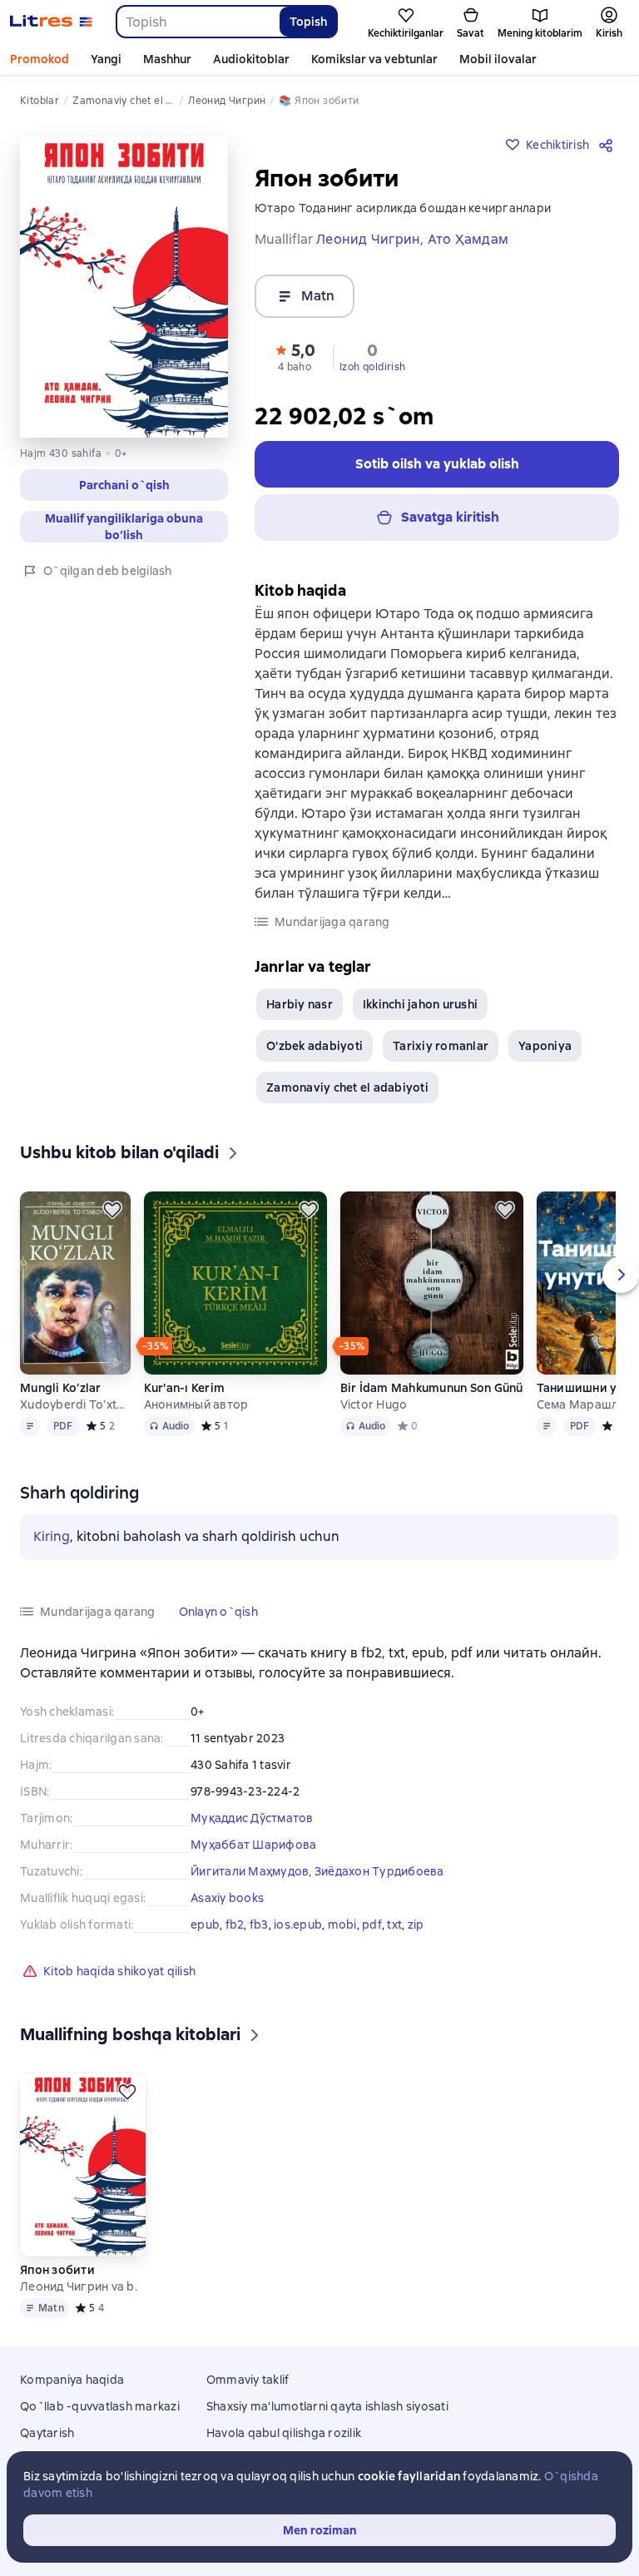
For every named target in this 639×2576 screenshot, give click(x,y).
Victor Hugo (374, 1404)
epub (205, 1925)
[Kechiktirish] (112, 1210)
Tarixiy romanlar (441, 1046)
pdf (372, 1925)
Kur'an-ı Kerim (185, 1388)
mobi (342, 1925)
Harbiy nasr (300, 1004)
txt (394, 1925)
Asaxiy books (227, 1898)
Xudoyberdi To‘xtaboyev (75, 1404)
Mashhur (167, 59)
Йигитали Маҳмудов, (253, 1871)
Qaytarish (47, 2433)
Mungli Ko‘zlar (61, 1388)
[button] (124, 485)
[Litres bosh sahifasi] (51, 22)
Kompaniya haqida (72, 2380)
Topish (308, 22)
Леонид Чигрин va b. (79, 2286)
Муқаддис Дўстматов (252, 1818)
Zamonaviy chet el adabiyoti (347, 1087)
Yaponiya (545, 1046)
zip (416, 1925)
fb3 (259, 1925)
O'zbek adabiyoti (315, 1046)
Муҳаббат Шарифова (253, 1845)
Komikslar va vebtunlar (374, 59)
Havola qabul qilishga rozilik (284, 2433)
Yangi (106, 59)
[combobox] (197, 22)
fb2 (235, 1925)
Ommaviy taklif (248, 2380)
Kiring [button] (52, 1536)
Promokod (40, 59)
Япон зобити (57, 2270)
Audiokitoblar (251, 59)
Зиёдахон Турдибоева (379, 1871)
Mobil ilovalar (498, 59)
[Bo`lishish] (609, 145)
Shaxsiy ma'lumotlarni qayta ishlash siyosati (327, 2406)
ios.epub (298, 1925)
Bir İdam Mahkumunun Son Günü (432, 1388)
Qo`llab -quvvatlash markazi (100, 2406)
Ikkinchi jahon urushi (420, 1004)
